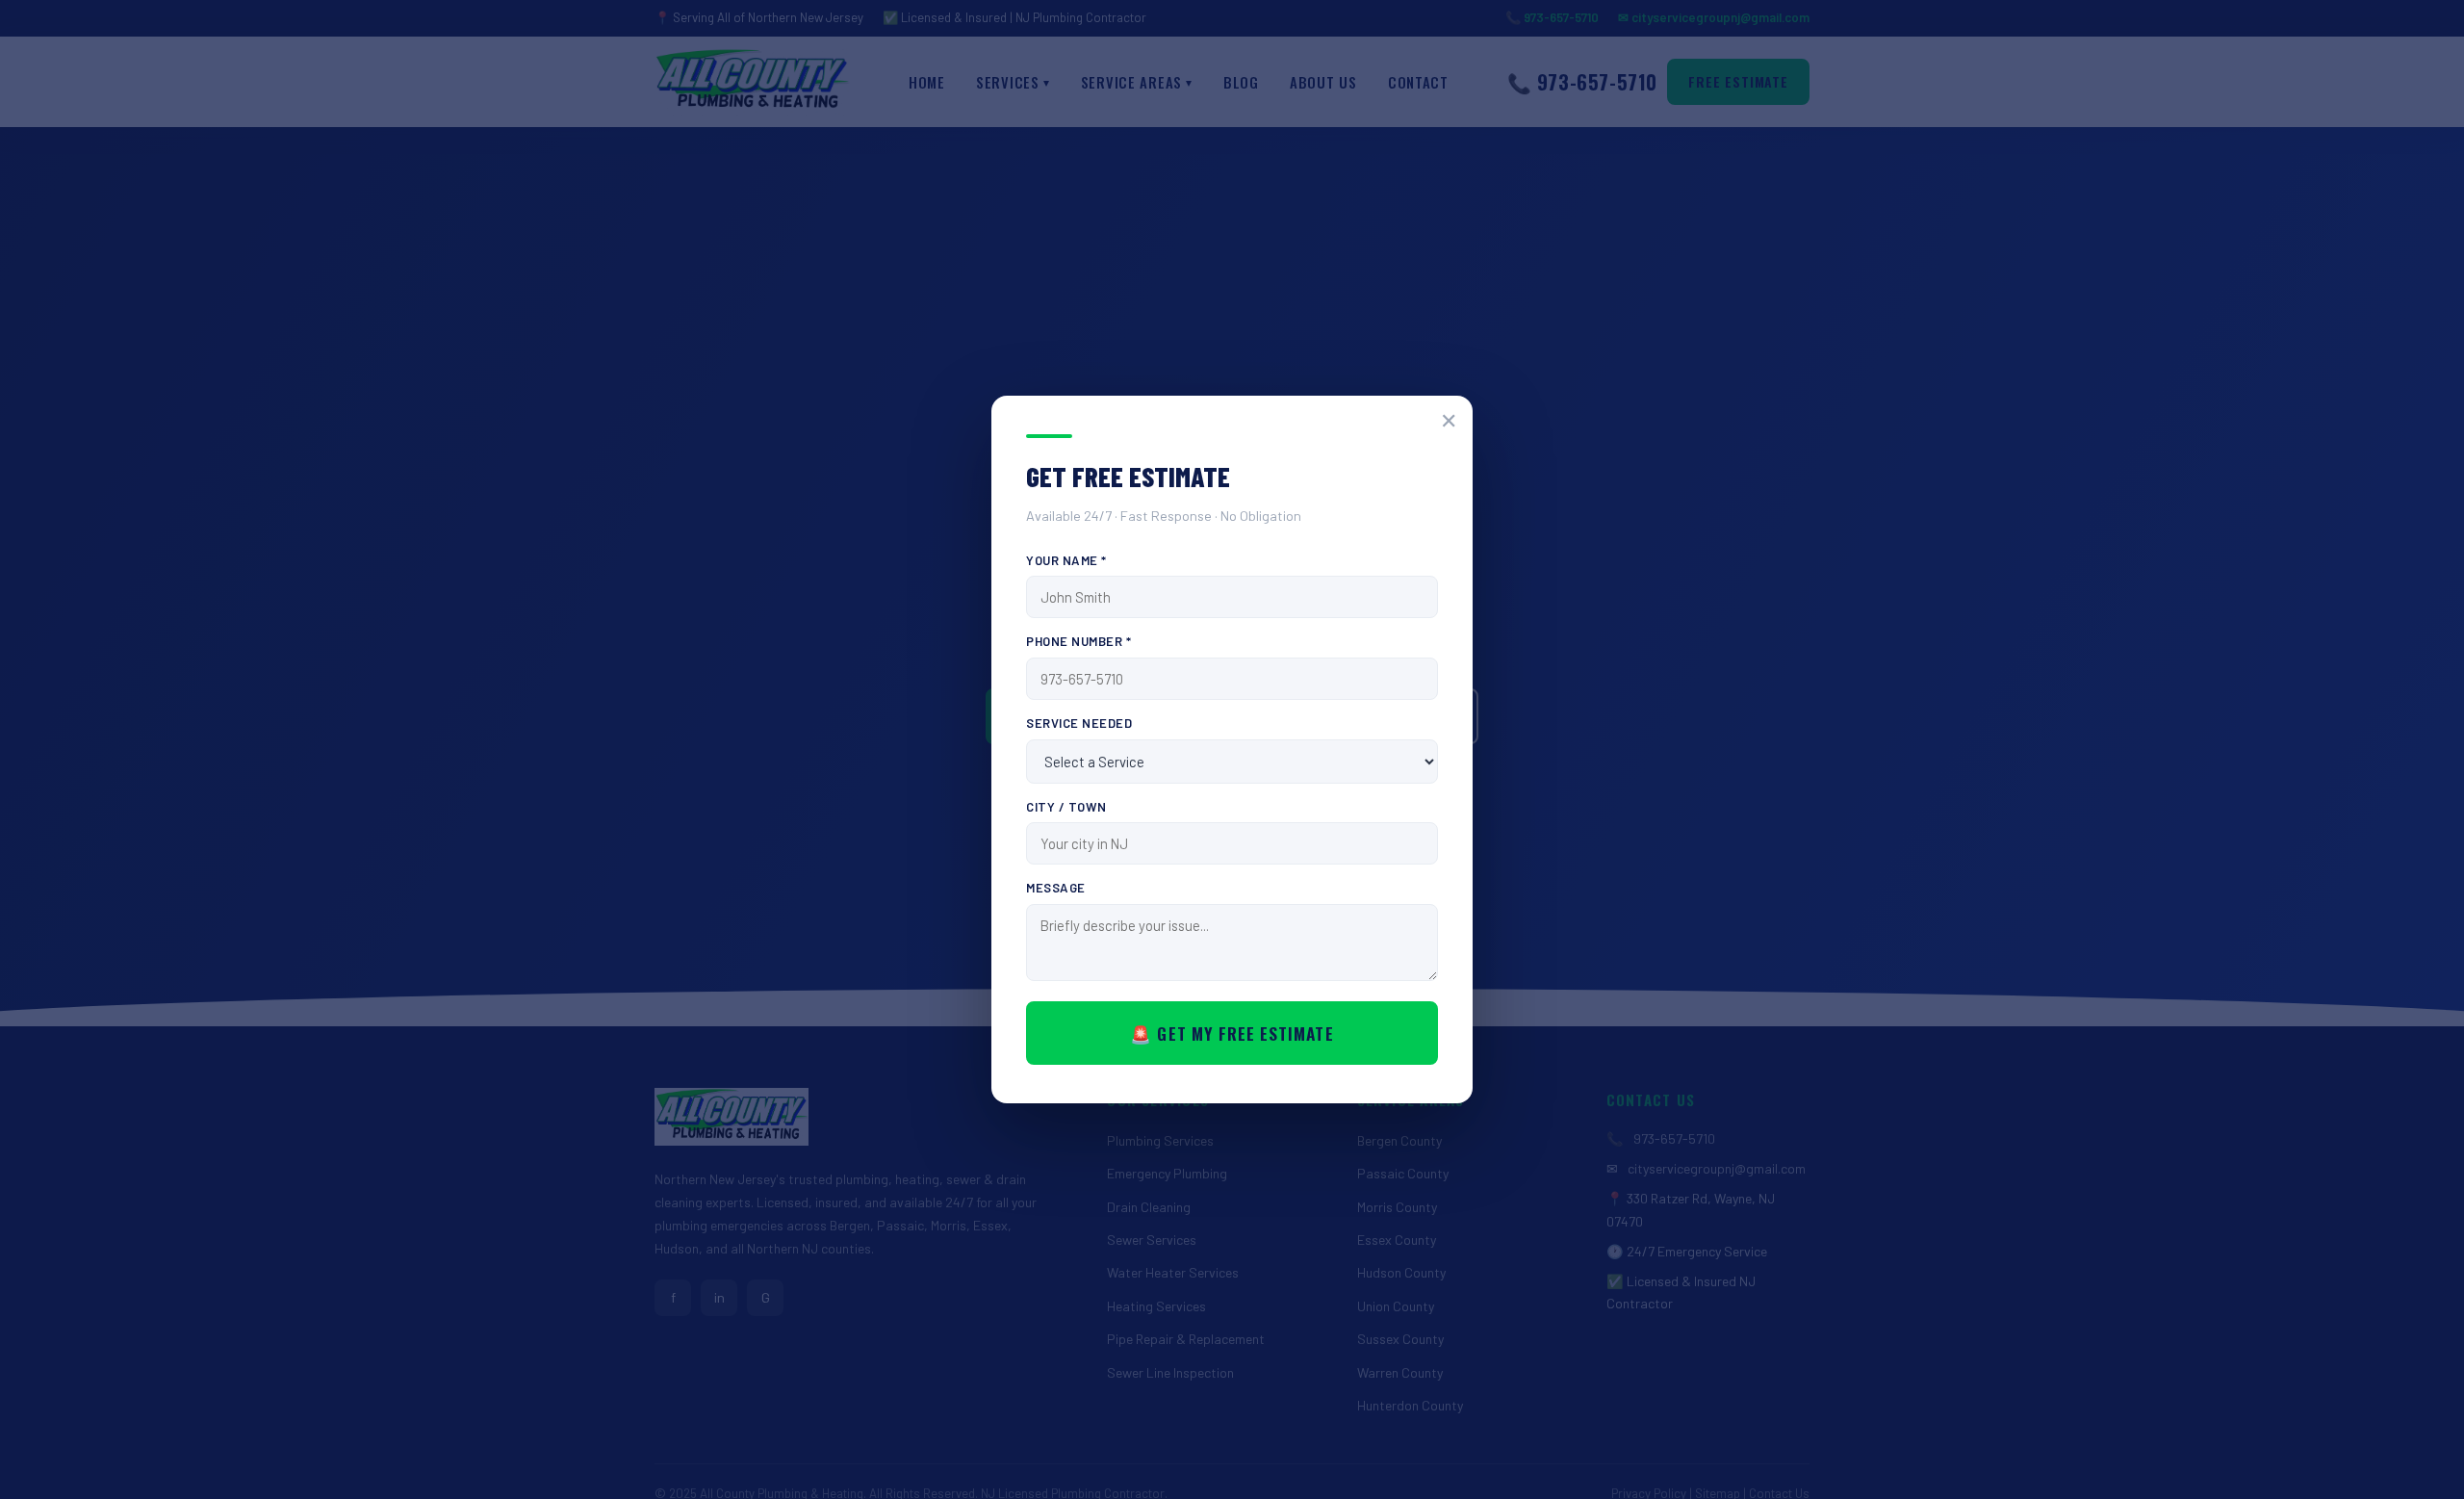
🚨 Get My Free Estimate (1232, 1033)
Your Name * (1066, 560)
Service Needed (1079, 723)
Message (1056, 888)
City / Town (1066, 807)
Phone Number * (1078, 641)
